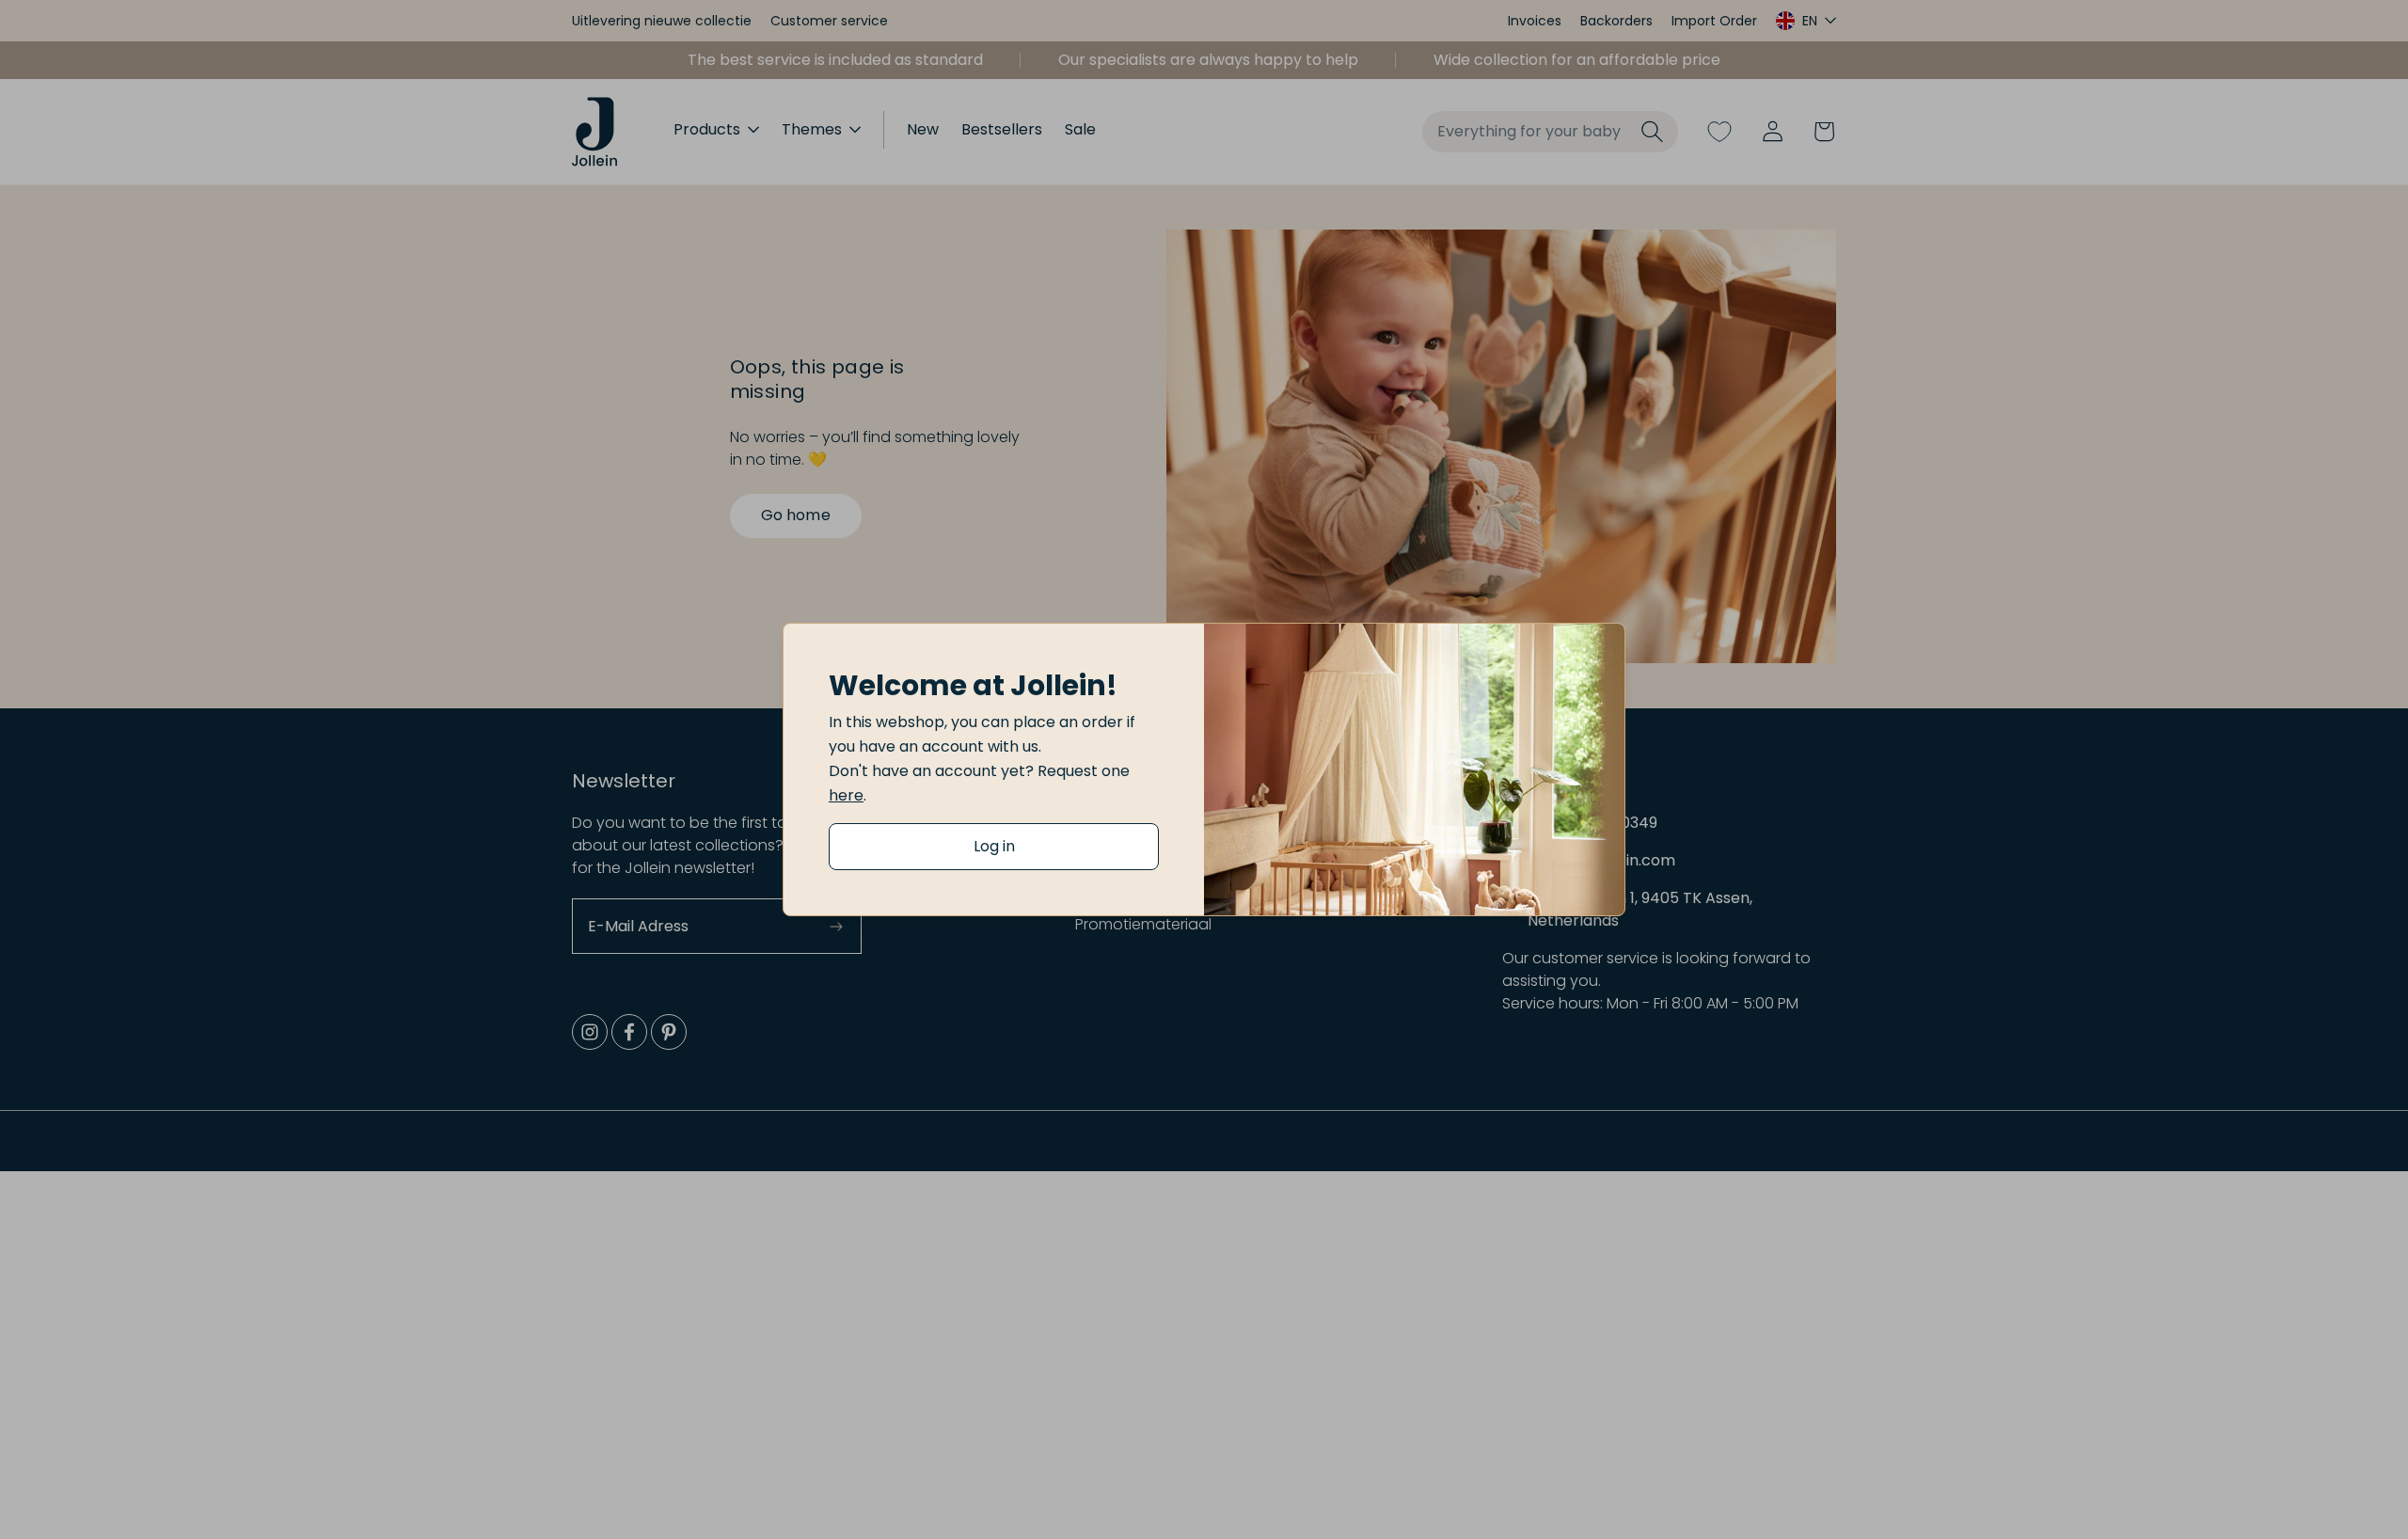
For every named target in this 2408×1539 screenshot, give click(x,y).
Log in (994, 846)
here (846, 795)
